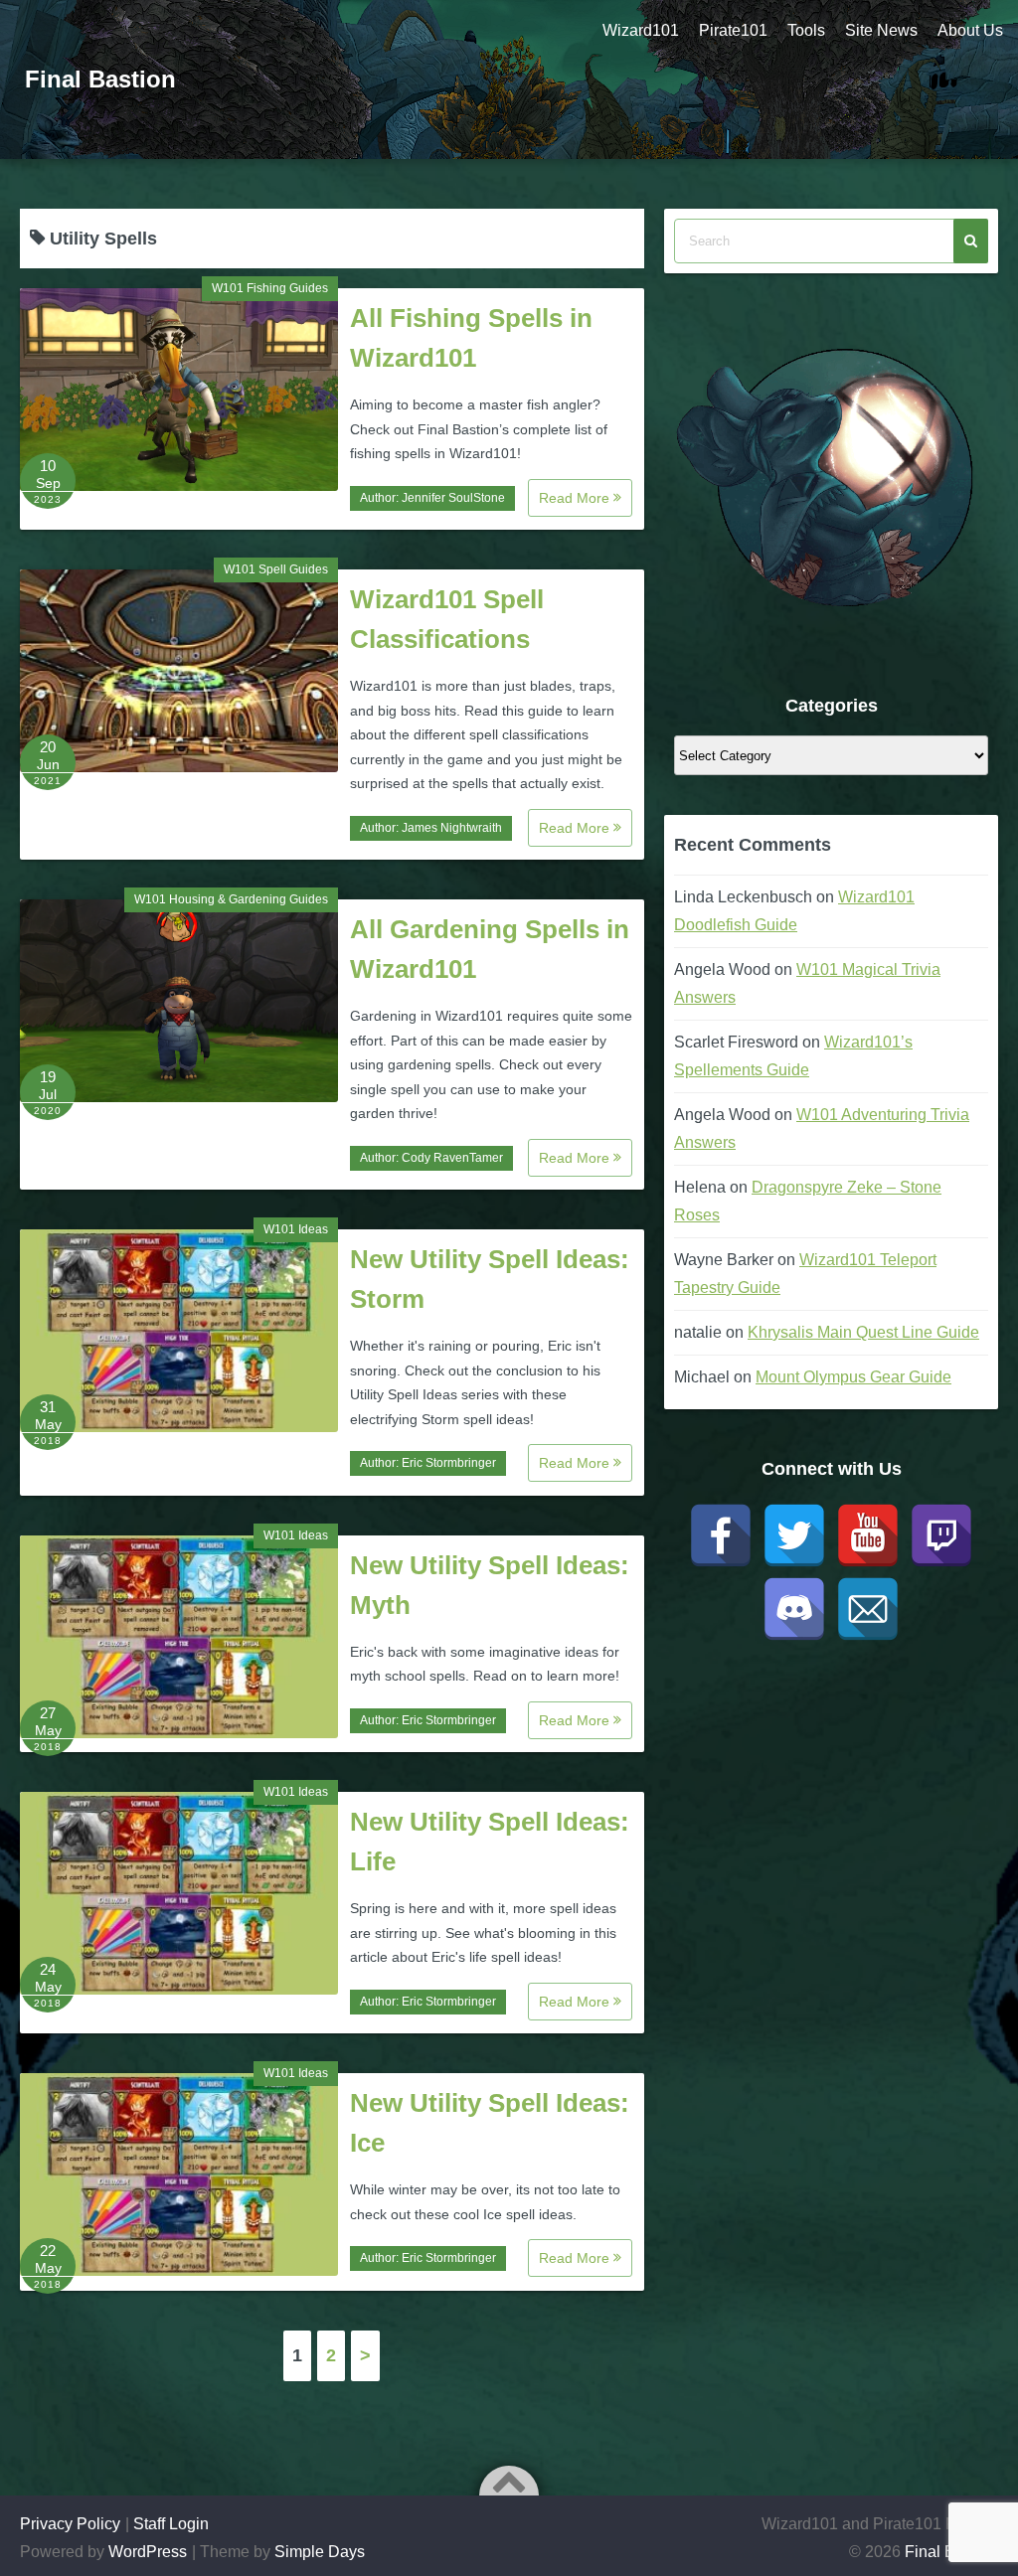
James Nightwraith (452, 828)
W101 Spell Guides (276, 569)
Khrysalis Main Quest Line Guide (863, 1332)
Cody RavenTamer (452, 1158)
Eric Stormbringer (449, 1463)
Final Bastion (100, 79)
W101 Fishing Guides (270, 288)
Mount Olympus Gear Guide (853, 1377)
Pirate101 (733, 30)
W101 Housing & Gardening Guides (231, 899)
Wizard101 (641, 30)
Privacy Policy (70, 2524)
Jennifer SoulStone (453, 498)
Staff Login (171, 2524)
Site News (881, 30)
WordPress (148, 2552)
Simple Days (320, 2552)
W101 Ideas (296, 1229)
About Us (970, 30)
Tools (806, 30)
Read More (576, 498)
